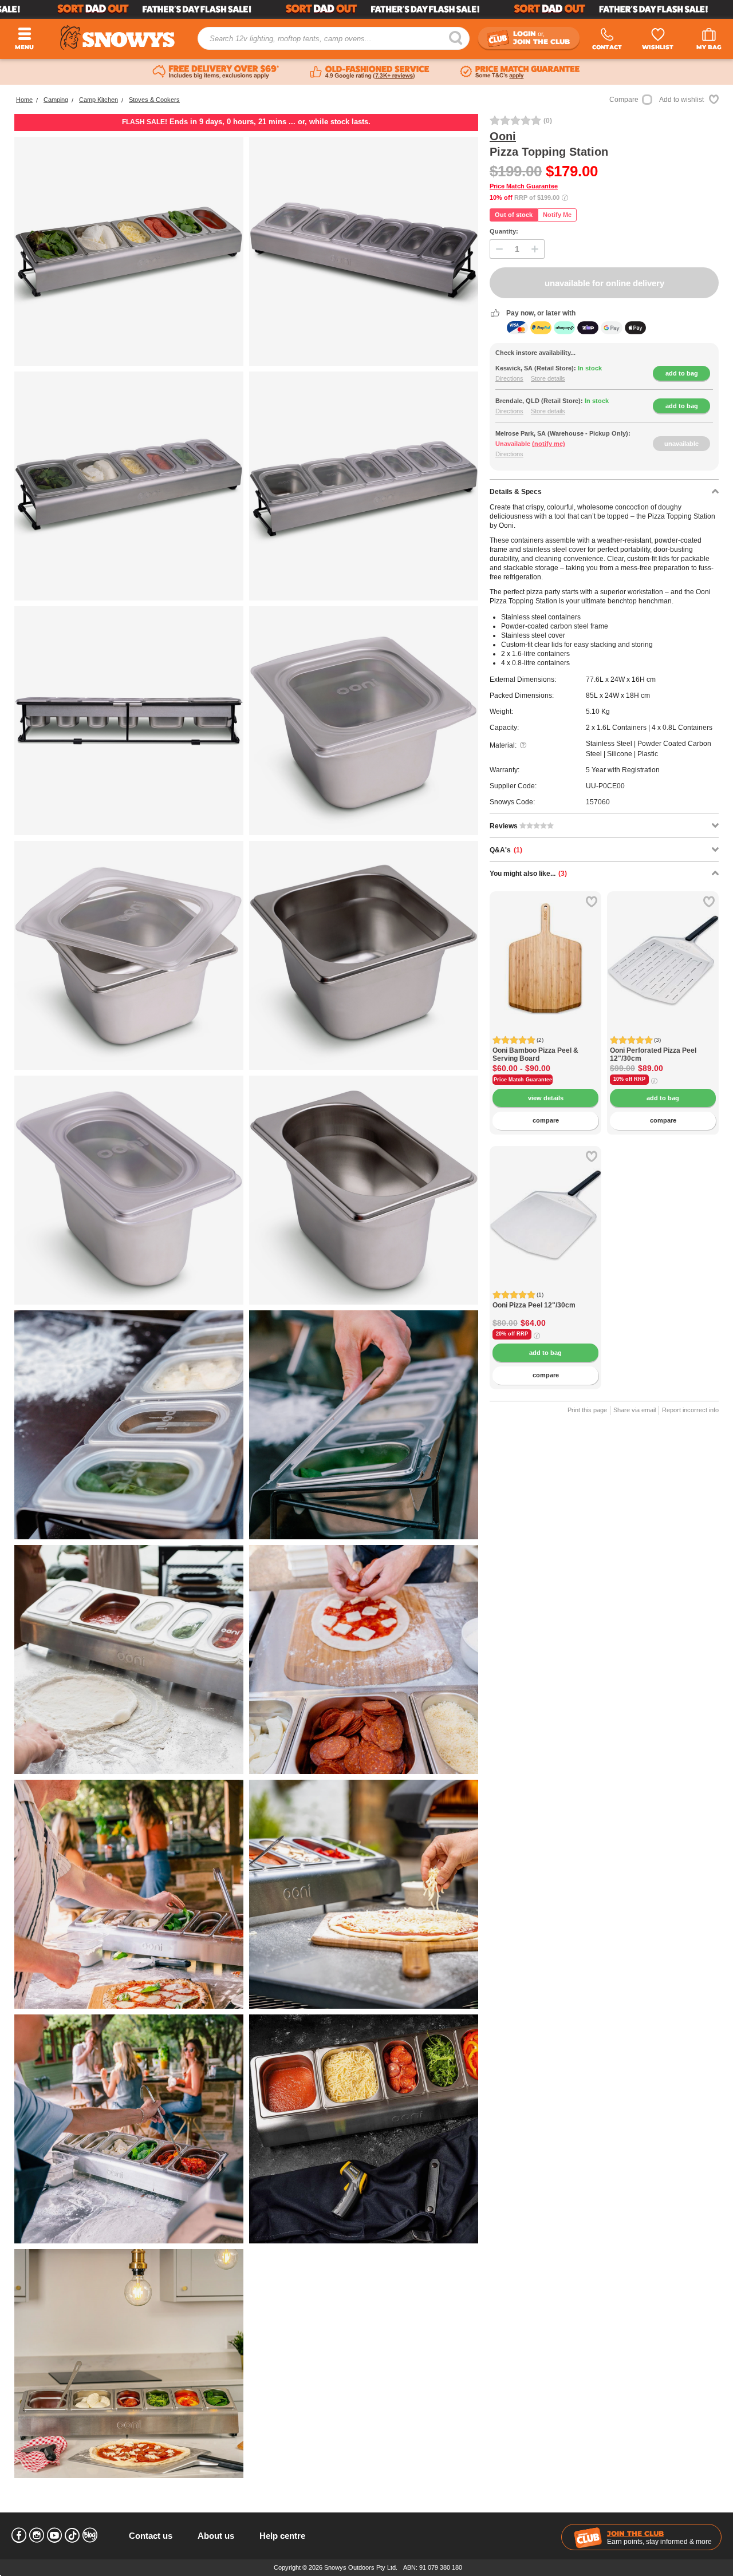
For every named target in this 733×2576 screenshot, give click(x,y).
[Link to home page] (117, 37)
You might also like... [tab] (528, 874)
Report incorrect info (690, 1410)
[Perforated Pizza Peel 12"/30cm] (663, 947)
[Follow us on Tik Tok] (72, 2535)
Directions (509, 378)
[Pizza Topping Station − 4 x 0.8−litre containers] (129, 1190)
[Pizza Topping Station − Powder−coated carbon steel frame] (129, 721)
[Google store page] (370, 72)
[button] (507, 967)
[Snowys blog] (90, 2535)
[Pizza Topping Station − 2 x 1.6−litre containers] (364, 721)
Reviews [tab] (505, 826)
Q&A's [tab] (506, 850)
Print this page (587, 1410)
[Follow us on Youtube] (54, 2535)
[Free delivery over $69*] (216, 72)
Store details (548, 378)
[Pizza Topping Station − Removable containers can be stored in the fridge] (129, 486)
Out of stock (514, 215)
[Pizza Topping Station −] (129, 1425)
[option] (545, 947)
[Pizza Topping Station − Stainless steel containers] (364, 955)
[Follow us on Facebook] (19, 2535)
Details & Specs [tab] (516, 492)
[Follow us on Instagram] (37, 2535)
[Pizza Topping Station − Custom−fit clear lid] (129, 955)
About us (216, 2536)
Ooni (503, 136)
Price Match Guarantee (524, 186)
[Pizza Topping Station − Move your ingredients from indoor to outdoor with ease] (364, 251)
